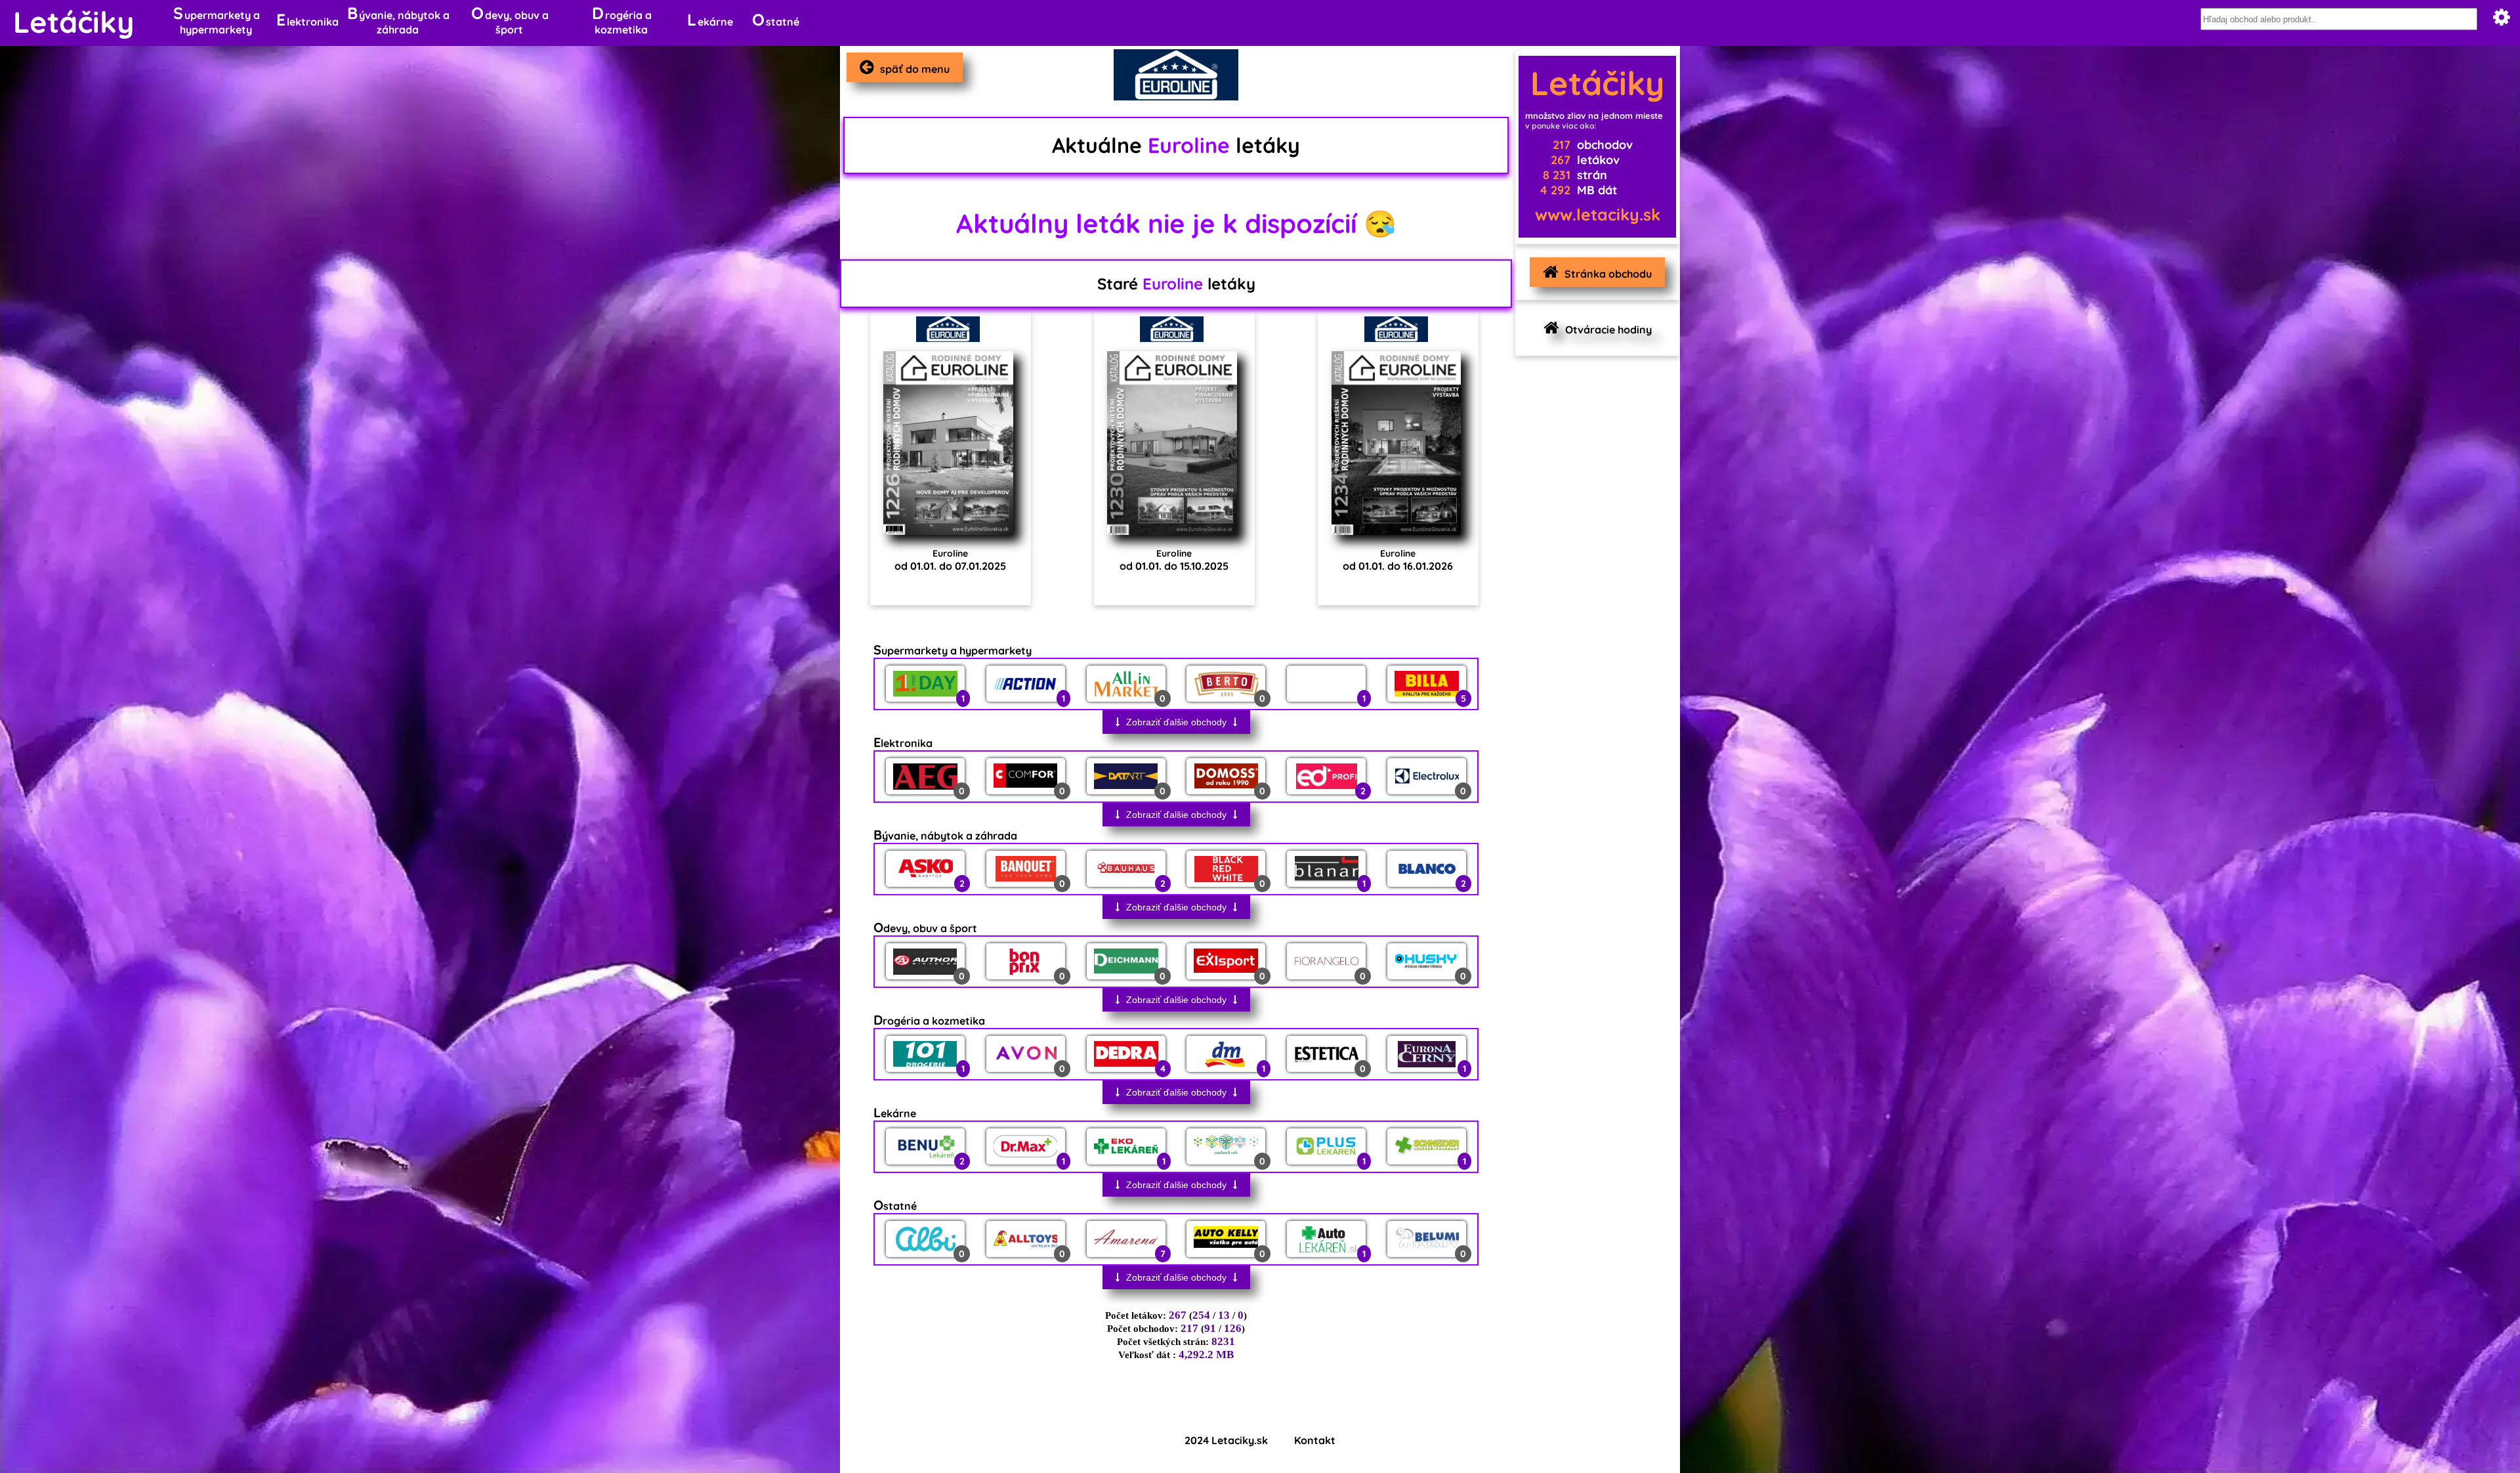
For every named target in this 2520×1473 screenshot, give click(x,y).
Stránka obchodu (1608, 274)
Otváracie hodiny (1608, 330)
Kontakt (1315, 1440)
